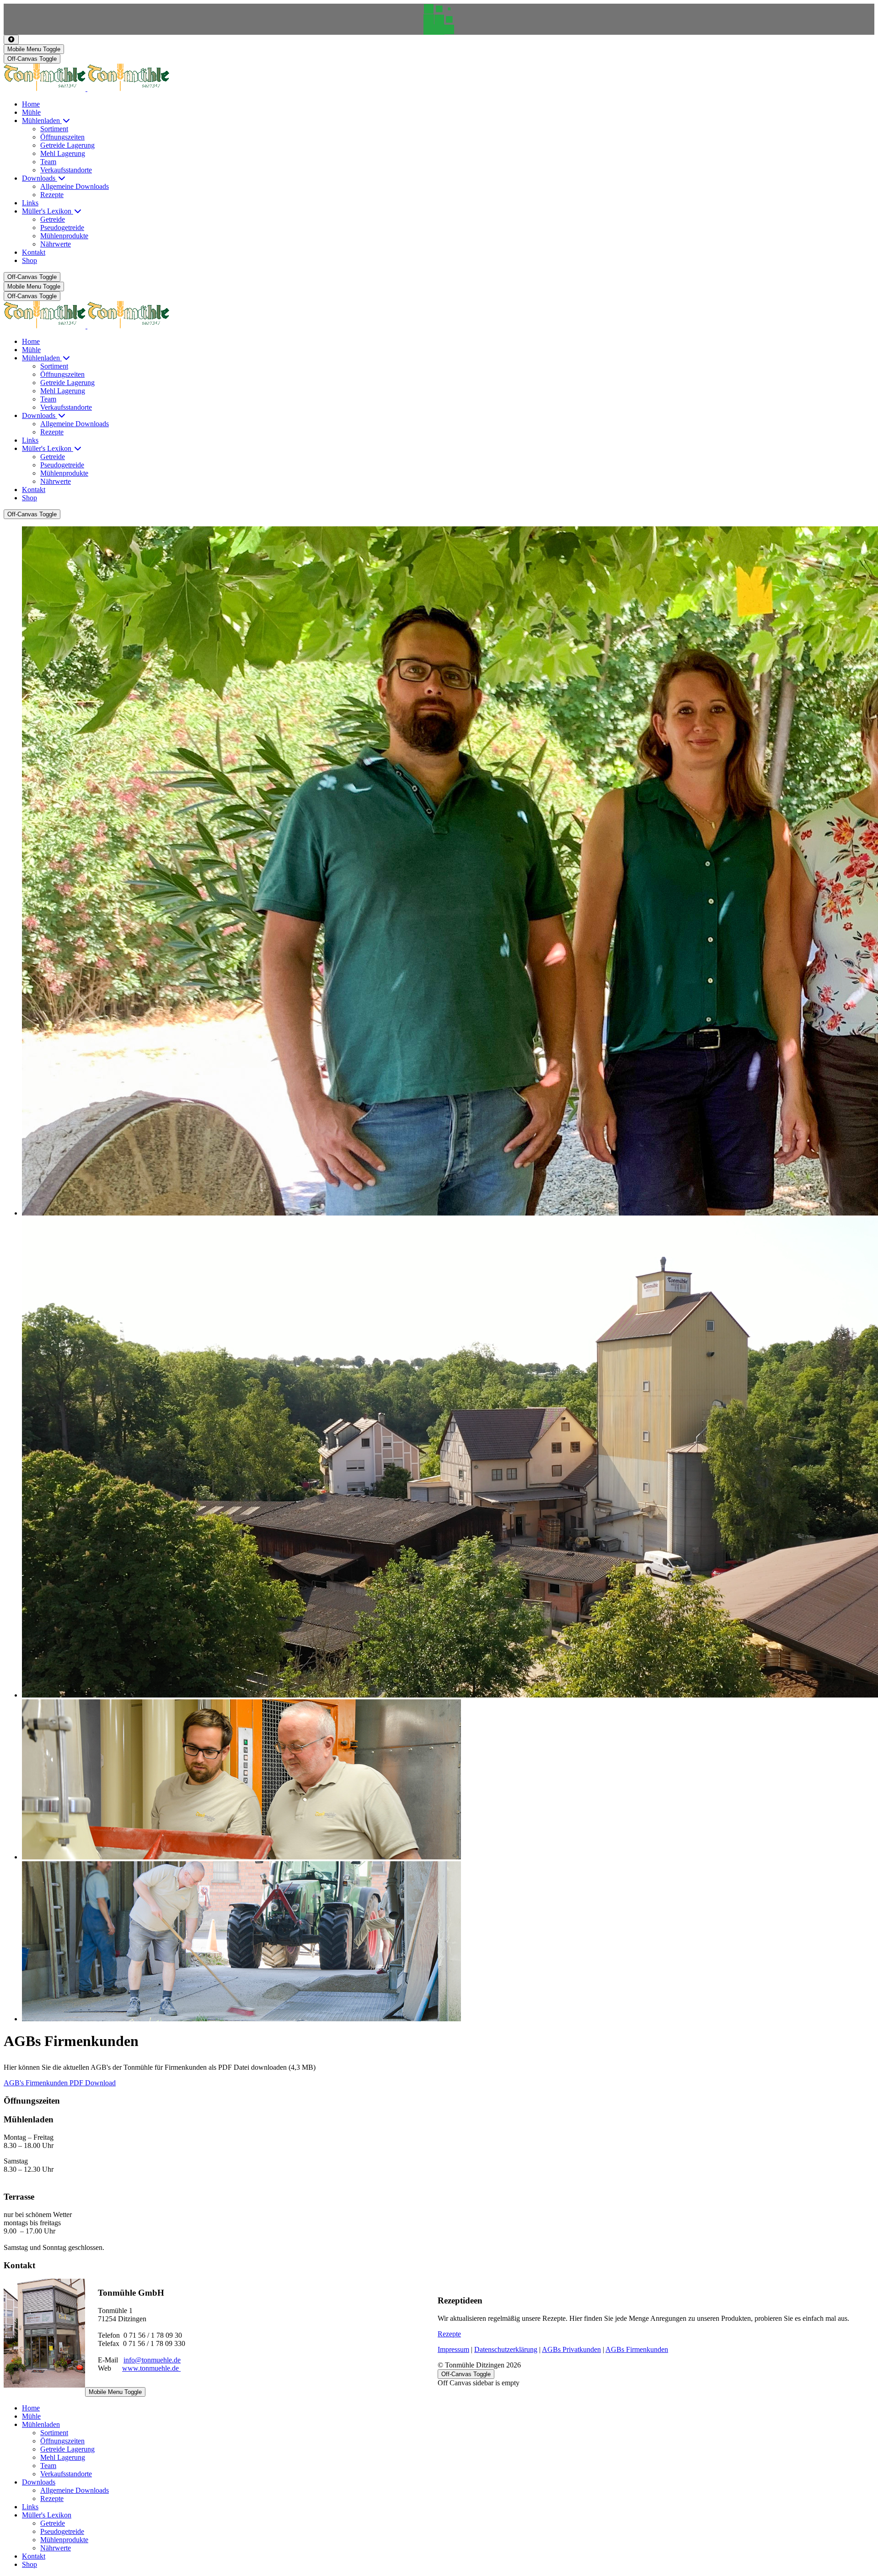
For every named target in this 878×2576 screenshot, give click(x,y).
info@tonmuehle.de (152, 2360)
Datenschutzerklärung (506, 2349)
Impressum (453, 2349)
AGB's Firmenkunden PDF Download (60, 2083)
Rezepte (449, 2334)
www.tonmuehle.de (151, 2368)
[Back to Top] (11, 40)
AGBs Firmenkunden (637, 2349)
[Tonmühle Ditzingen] (86, 88)
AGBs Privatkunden (571, 2349)
